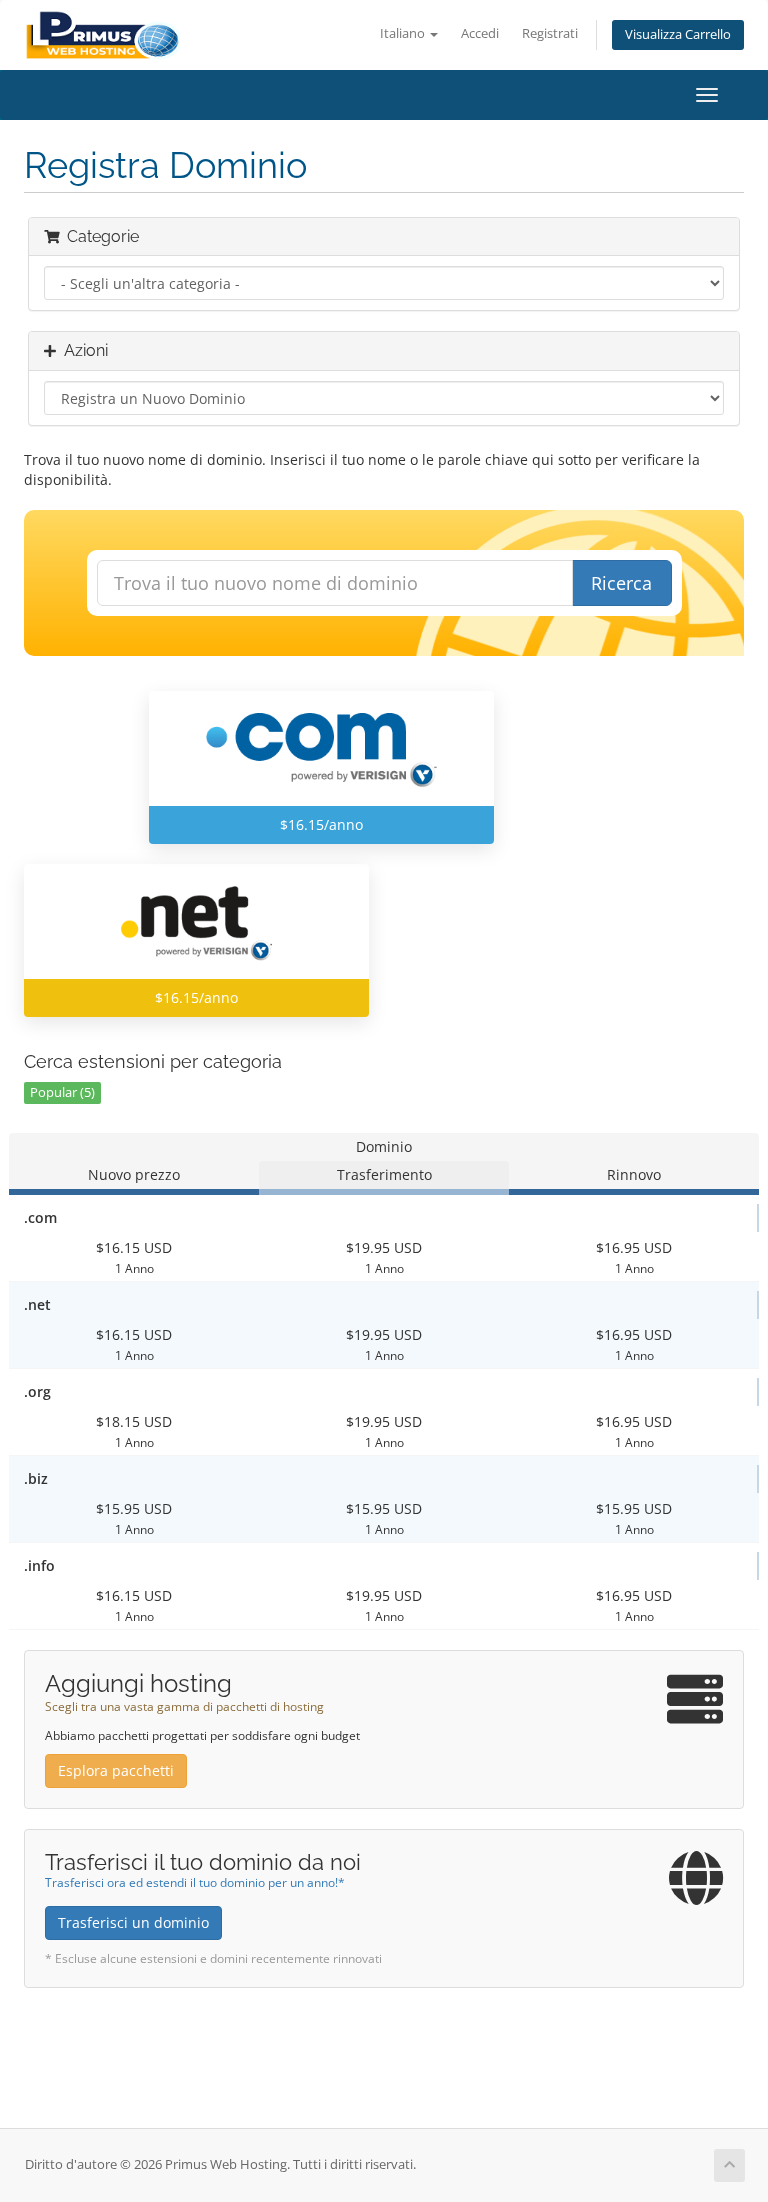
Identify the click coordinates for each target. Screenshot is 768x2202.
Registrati (550, 33)
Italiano (404, 33)
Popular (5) (62, 1092)
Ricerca (621, 583)
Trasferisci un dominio (133, 1922)
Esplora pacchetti (116, 1770)
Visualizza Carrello (678, 34)
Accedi (480, 33)
